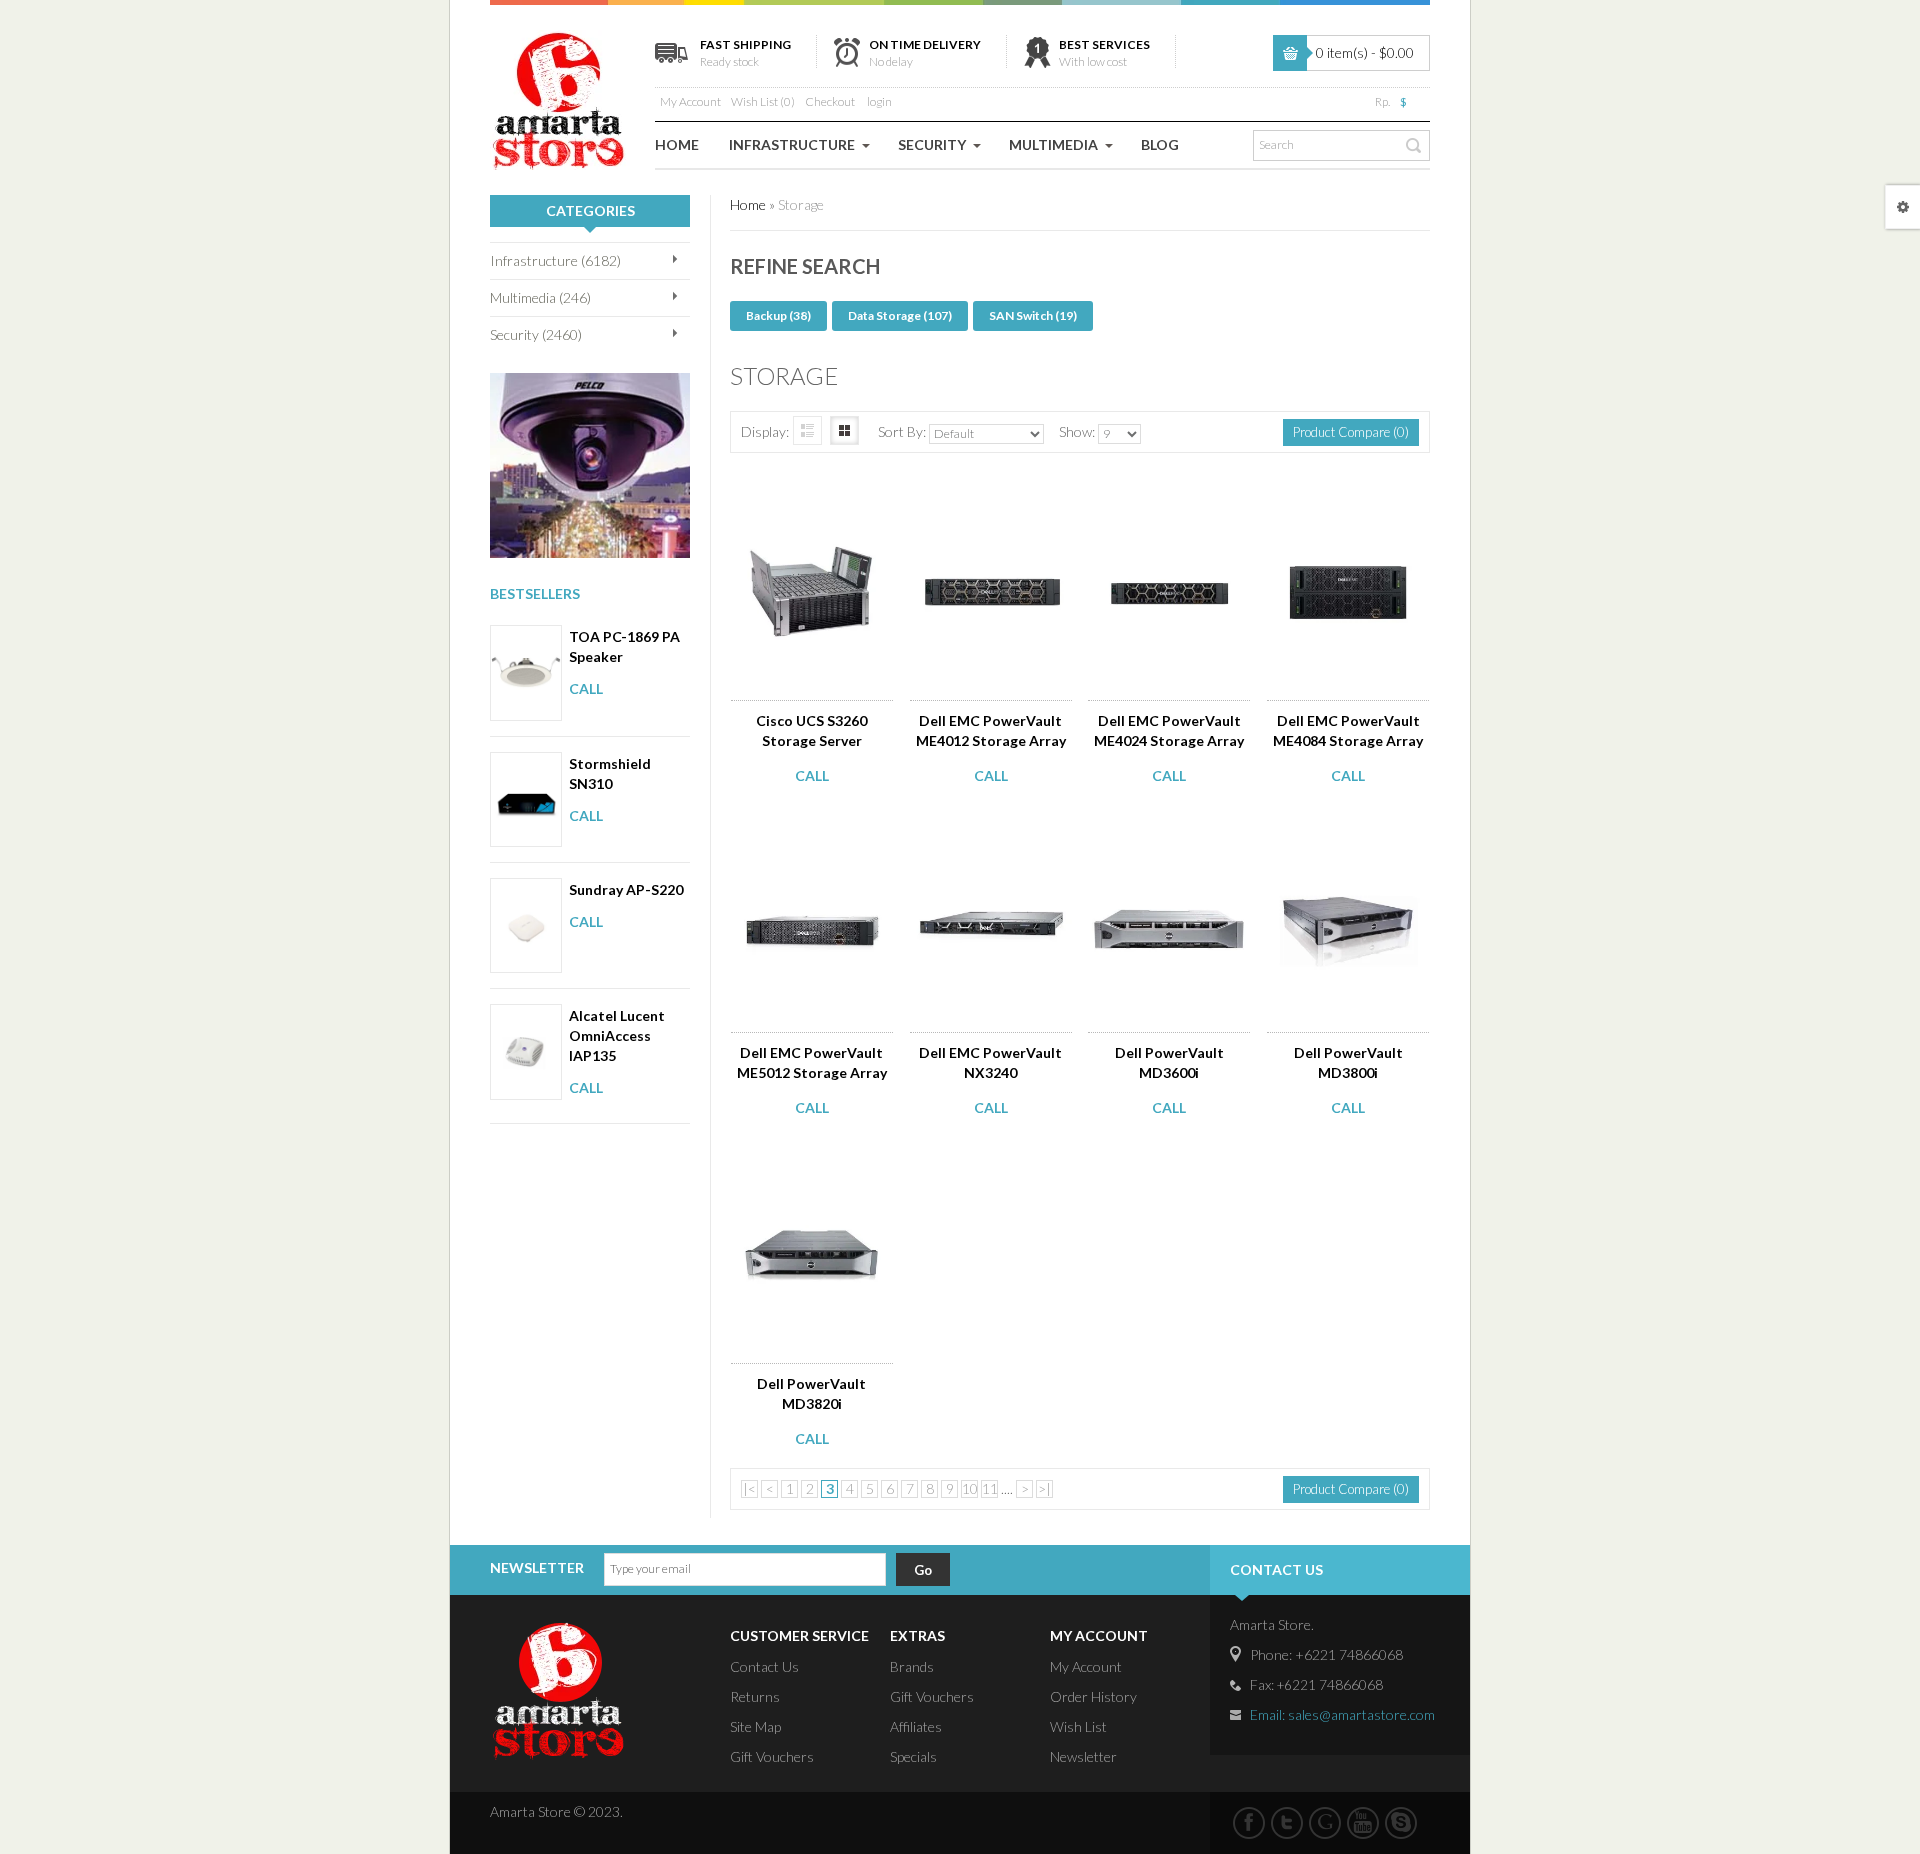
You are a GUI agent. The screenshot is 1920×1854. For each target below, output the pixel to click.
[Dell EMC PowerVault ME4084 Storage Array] (1350, 502)
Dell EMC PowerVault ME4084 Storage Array (1348, 730)
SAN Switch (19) (1033, 315)
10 (970, 1488)
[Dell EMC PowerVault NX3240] (992, 834)
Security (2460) (536, 334)
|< (749, 1488)
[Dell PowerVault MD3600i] (1171, 834)
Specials (913, 1756)
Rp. (1382, 101)
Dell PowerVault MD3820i (811, 1393)
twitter (1287, 1823)
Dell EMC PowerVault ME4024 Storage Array (1169, 730)
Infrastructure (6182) (555, 260)
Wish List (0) (763, 101)
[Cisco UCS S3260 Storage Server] (814, 502)
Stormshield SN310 (610, 773)
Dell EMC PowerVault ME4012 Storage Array (991, 730)
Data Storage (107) (900, 315)
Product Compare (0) (1351, 432)
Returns (755, 1696)
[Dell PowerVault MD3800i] (1350, 834)
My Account (690, 101)
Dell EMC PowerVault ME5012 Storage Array (812, 1062)
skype (1401, 1823)
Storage (801, 204)
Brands (912, 1666)
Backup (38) (778, 315)
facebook (1249, 1823)
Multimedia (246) (540, 297)
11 (990, 1488)
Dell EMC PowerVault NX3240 (990, 1062)
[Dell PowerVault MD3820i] (814, 1166)
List (807, 430)
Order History (1093, 1696)
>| (1044, 1488)
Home (748, 204)
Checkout (830, 101)
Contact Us (764, 1666)
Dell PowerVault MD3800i (1348, 1062)
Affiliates (916, 1726)
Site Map (755, 1726)
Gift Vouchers (772, 1756)
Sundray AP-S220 (626, 889)
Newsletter (1083, 1756)
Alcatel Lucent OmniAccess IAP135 (617, 1035)
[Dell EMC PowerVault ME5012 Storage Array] (814, 834)
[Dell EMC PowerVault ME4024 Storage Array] (1171, 502)
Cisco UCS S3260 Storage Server (811, 730)
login (879, 101)
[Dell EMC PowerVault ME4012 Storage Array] (992, 502)
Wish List (1078, 1726)
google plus (1325, 1823)
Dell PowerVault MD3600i (1169, 1062)
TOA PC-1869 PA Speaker (624, 646)
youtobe (1363, 1823)
